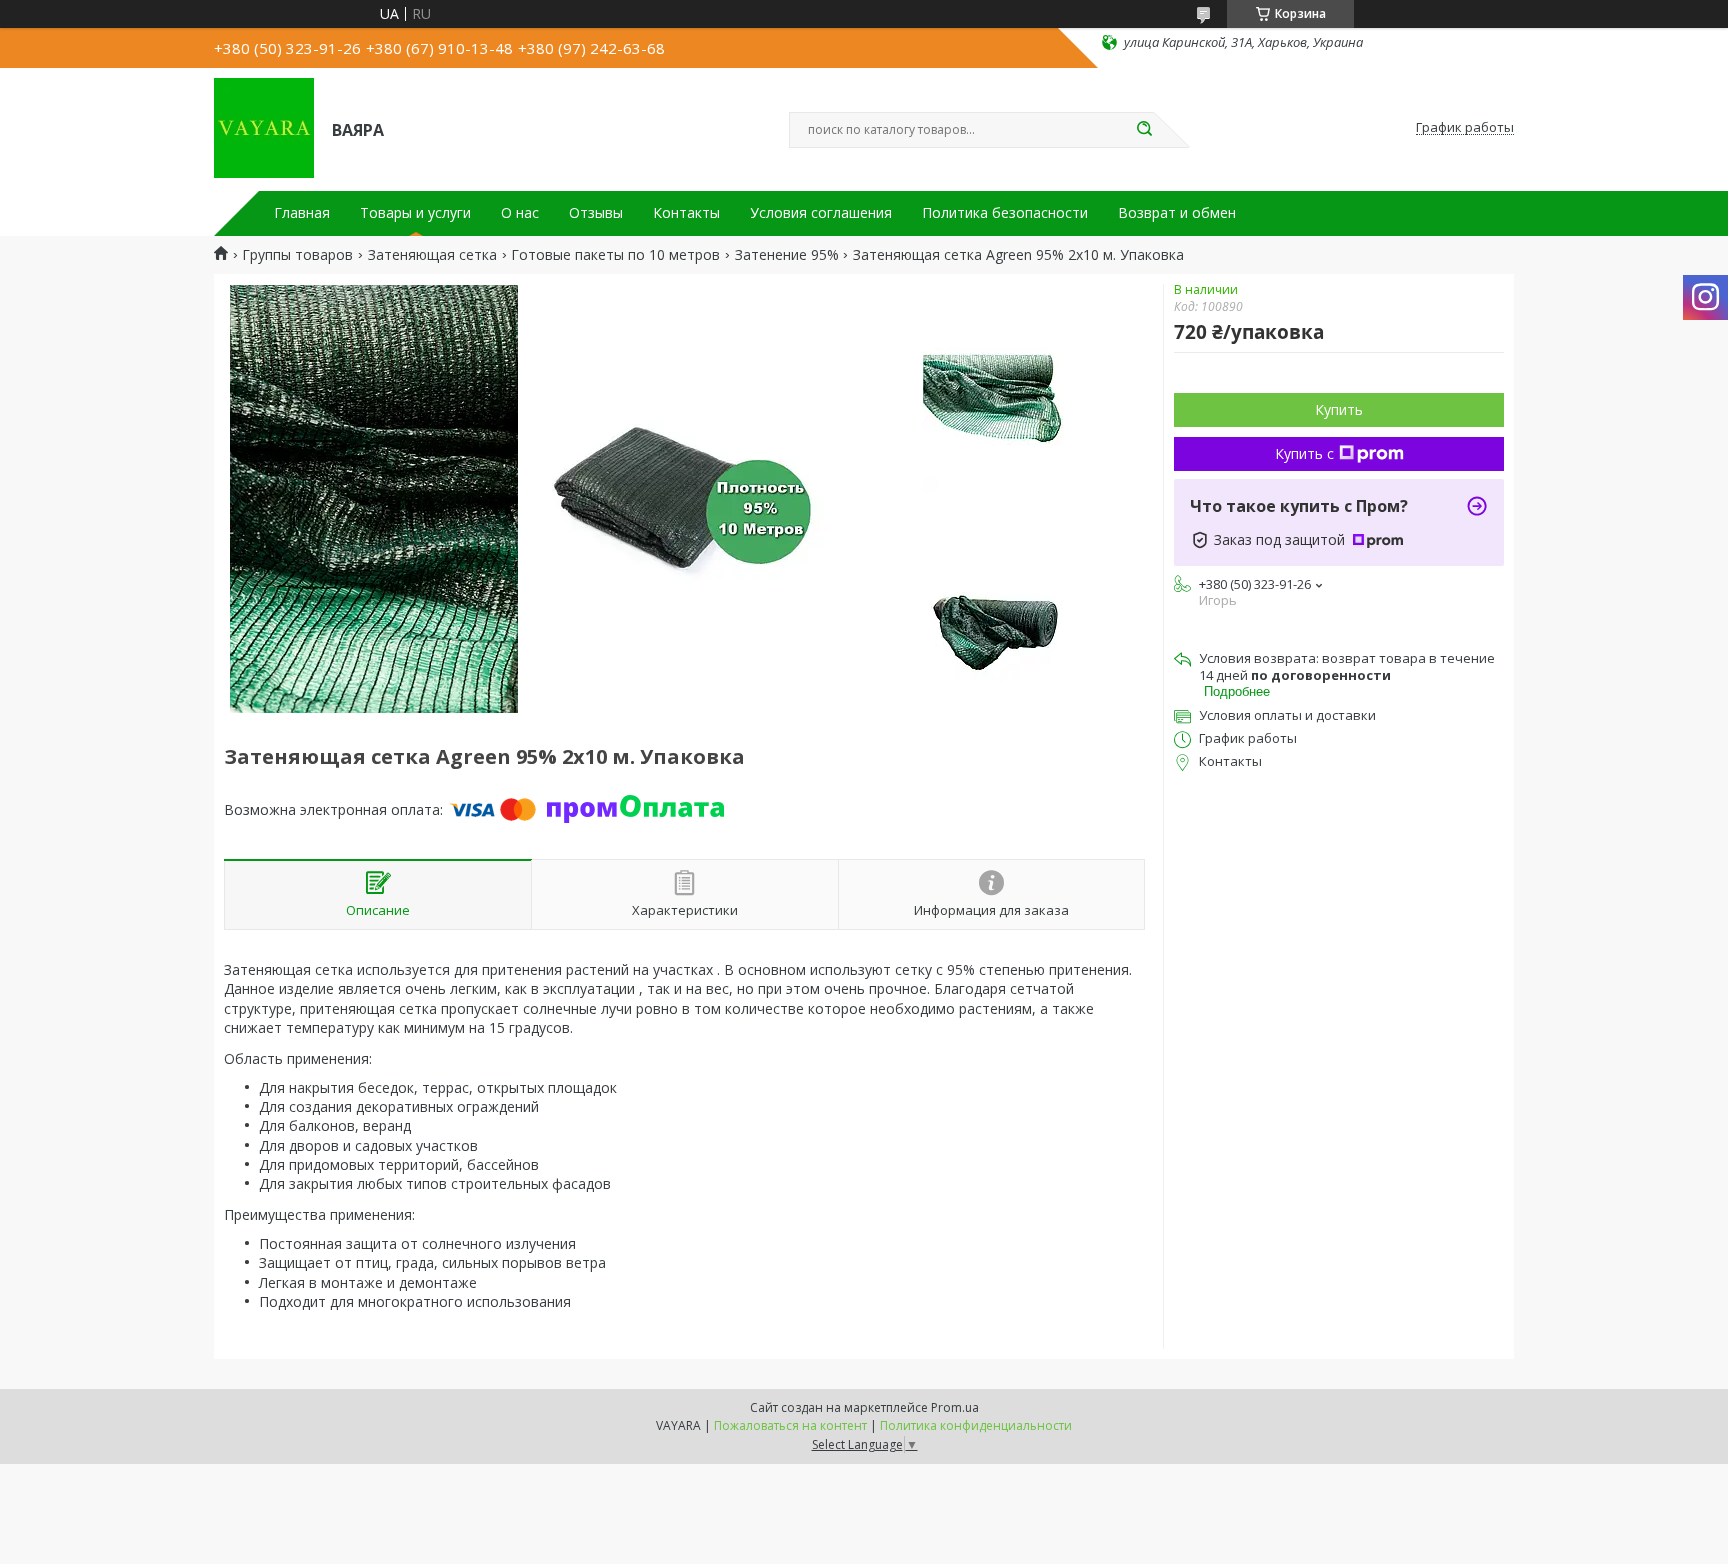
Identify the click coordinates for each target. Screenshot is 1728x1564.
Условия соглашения (821, 213)
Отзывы (596, 213)
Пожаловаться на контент (790, 1425)
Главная (302, 213)
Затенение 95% (787, 255)
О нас (520, 213)
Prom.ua (955, 1407)
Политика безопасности (1005, 213)
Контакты (686, 213)
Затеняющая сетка (432, 255)
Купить (1339, 409)
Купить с (1304, 453)
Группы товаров (297, 255)
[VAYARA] (264, 128)
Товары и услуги (415, 213)
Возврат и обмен (1177, 213)
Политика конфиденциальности (976, 1425)
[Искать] (1144, 130)
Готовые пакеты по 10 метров (615, 255)
